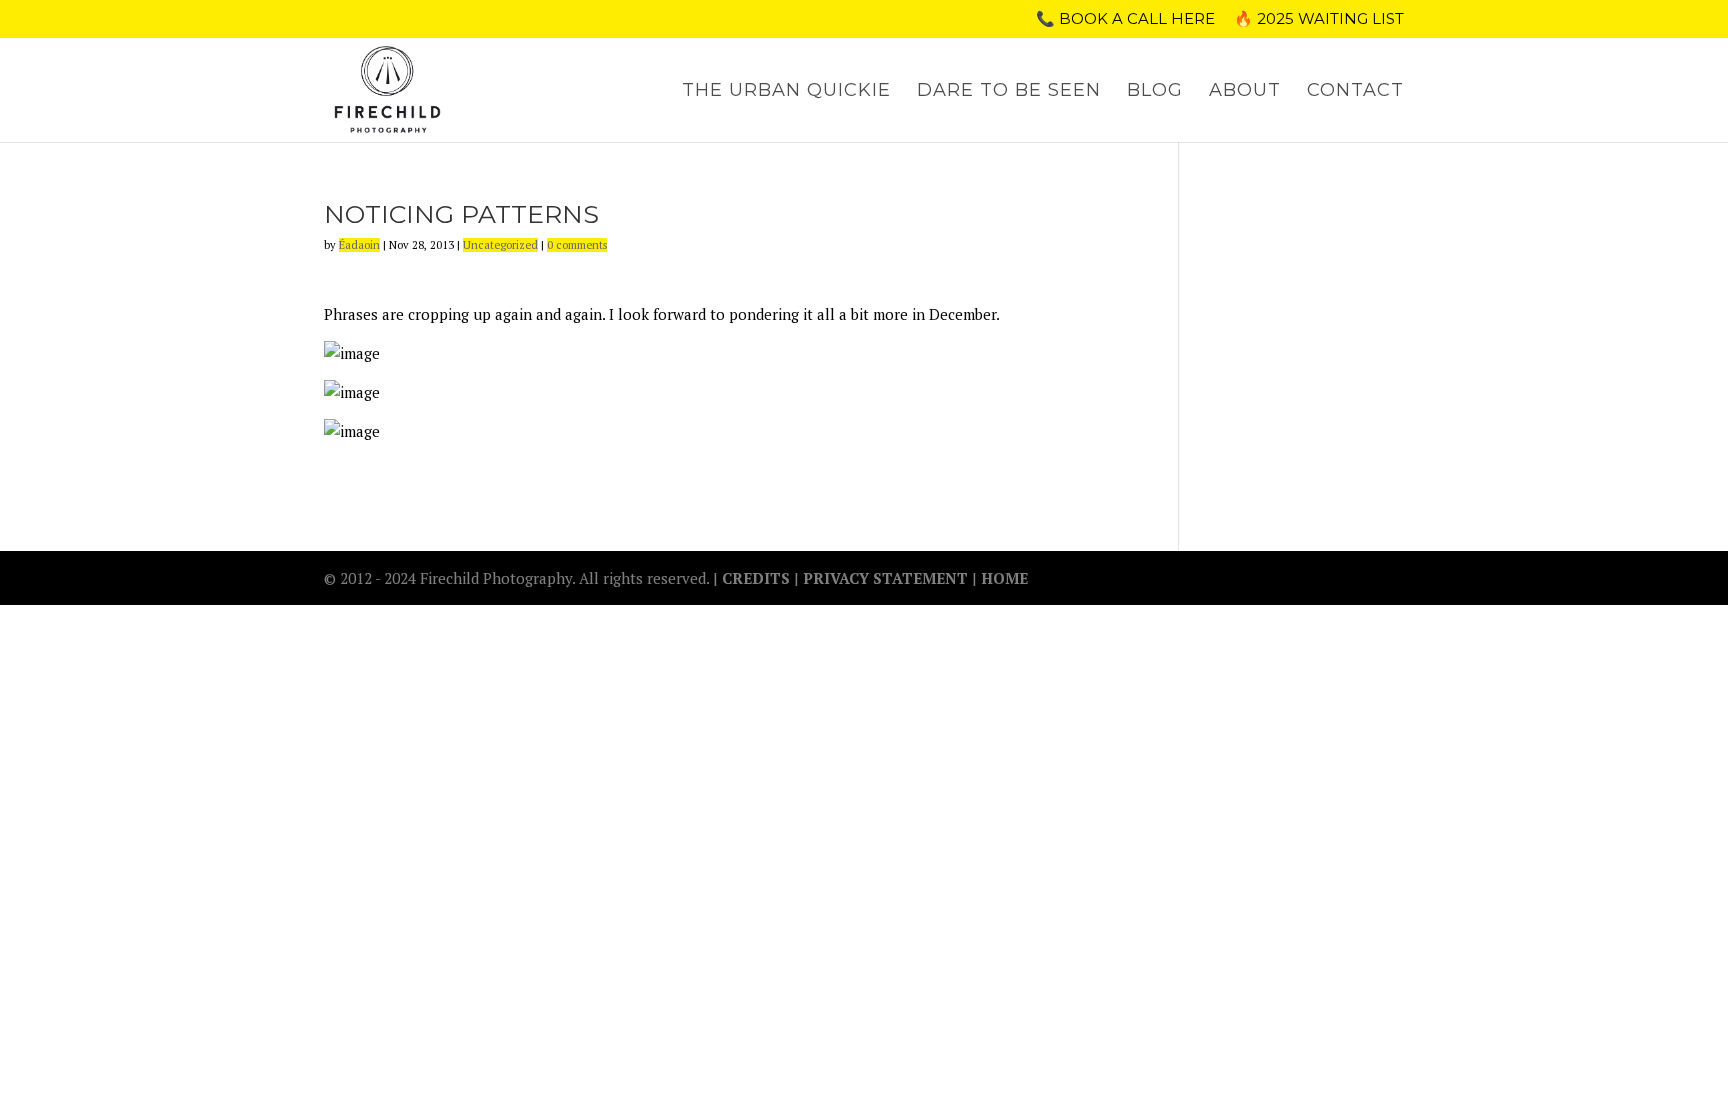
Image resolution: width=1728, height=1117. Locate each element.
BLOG (1155, 92)
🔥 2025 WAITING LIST (1319, 19)
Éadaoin (359, 245)
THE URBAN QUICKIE (786, 92)
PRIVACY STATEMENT (885, 578)
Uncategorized (500, 245)
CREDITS (758, 578)
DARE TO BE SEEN (1009, 92)
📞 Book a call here (1125, 19)
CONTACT (1355, 92)
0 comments (577, 245)
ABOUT (1245, 92)
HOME (1004, 578)
